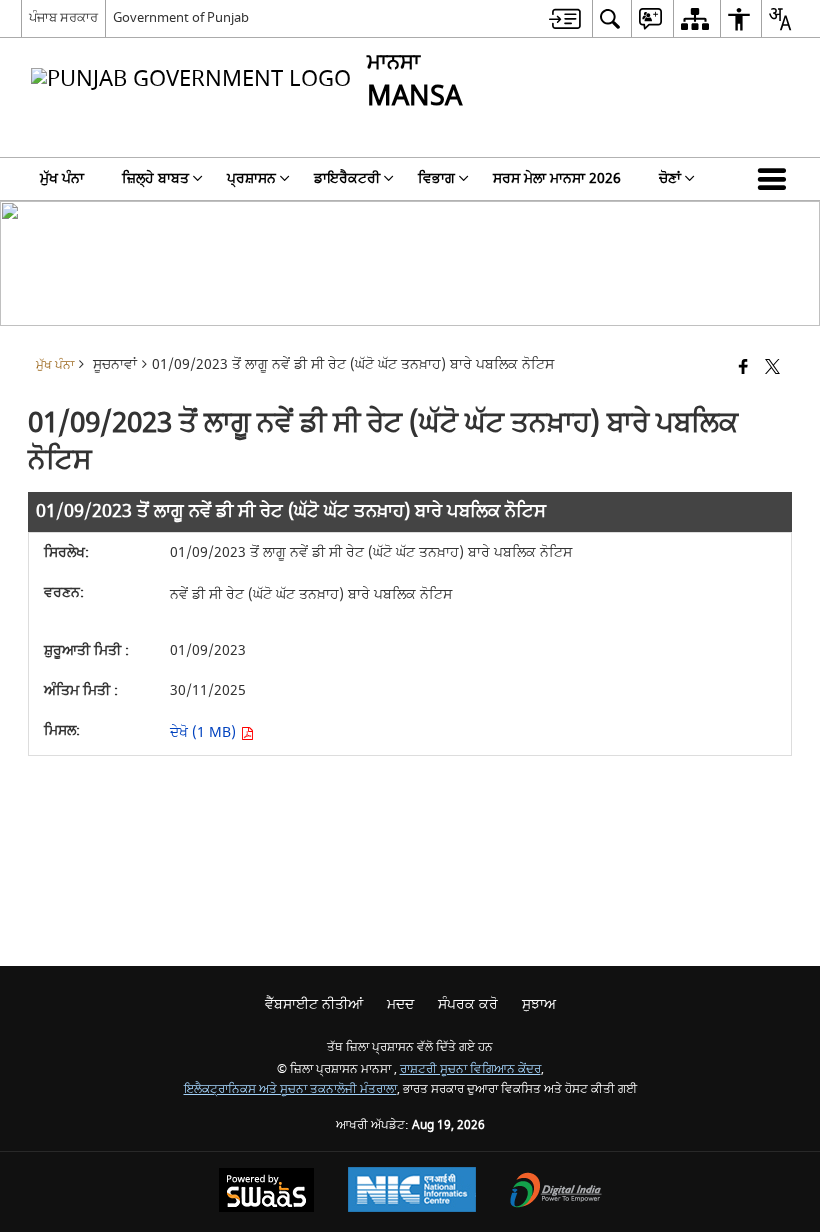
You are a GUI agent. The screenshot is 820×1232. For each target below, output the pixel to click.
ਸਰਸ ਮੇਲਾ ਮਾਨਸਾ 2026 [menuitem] (557, 178)
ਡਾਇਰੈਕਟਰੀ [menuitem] (347, 178)
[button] (776, 179)
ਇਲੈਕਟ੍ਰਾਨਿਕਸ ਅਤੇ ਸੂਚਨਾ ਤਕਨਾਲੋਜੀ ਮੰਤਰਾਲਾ (290, 1089)
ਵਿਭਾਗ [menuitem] (436, 178)
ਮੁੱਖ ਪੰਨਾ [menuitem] (62, 178)
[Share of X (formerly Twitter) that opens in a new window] (772, 368)
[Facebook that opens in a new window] (743, 368)
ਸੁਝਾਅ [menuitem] (539, 1004)
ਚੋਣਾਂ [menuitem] (670, 178)
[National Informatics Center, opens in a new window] (412, 1192)
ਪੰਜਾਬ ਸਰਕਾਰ (63, 17)
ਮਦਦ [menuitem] (400, 1004)
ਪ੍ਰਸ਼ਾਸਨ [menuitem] (251, 178)
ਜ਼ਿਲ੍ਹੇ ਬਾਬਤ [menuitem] (155, 178)
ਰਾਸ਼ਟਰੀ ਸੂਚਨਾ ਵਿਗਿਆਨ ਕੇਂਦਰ (470, 1069)
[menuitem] (565, 18)
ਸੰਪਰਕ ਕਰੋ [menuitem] (468, 1004)
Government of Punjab (181, 17)
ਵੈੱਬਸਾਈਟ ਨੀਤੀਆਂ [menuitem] (314, 1004)
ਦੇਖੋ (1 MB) (205, 732)
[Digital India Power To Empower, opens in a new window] (556, 1192)
